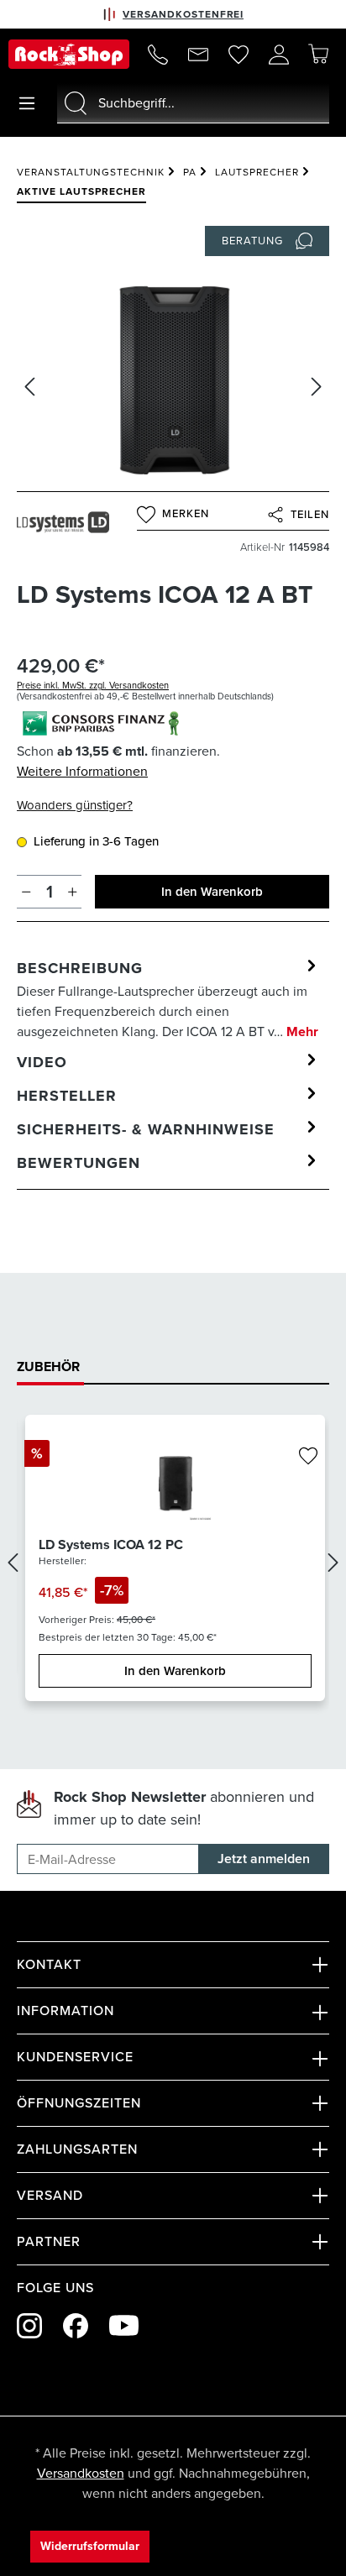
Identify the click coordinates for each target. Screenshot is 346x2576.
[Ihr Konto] (279, 55)
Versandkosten (81, 2473)
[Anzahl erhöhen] (73, 892)
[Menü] (27, 103)
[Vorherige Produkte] (13, 1562)
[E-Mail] (198, 55)
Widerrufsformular (90, 2546)
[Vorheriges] (29, 387)
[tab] (169, 999)
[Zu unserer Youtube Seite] (124, 2325)
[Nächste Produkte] (333, 1562)
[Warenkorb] (318, 54)
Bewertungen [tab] (79, 1163)
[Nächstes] (317, 387)
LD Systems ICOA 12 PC (111, 1545)
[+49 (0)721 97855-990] (158, 55)
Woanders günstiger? (75, 805)
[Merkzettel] (239, 55)
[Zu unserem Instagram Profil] (29, 2326)
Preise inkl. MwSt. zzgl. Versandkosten (93, 685)
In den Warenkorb (212, 892)
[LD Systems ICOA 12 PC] (175, 1482)
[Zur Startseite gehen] (69, 54)
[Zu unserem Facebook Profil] (76, 2326)
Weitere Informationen (82, 771)
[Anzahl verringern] (26, 892)
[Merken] (308, 1457)
